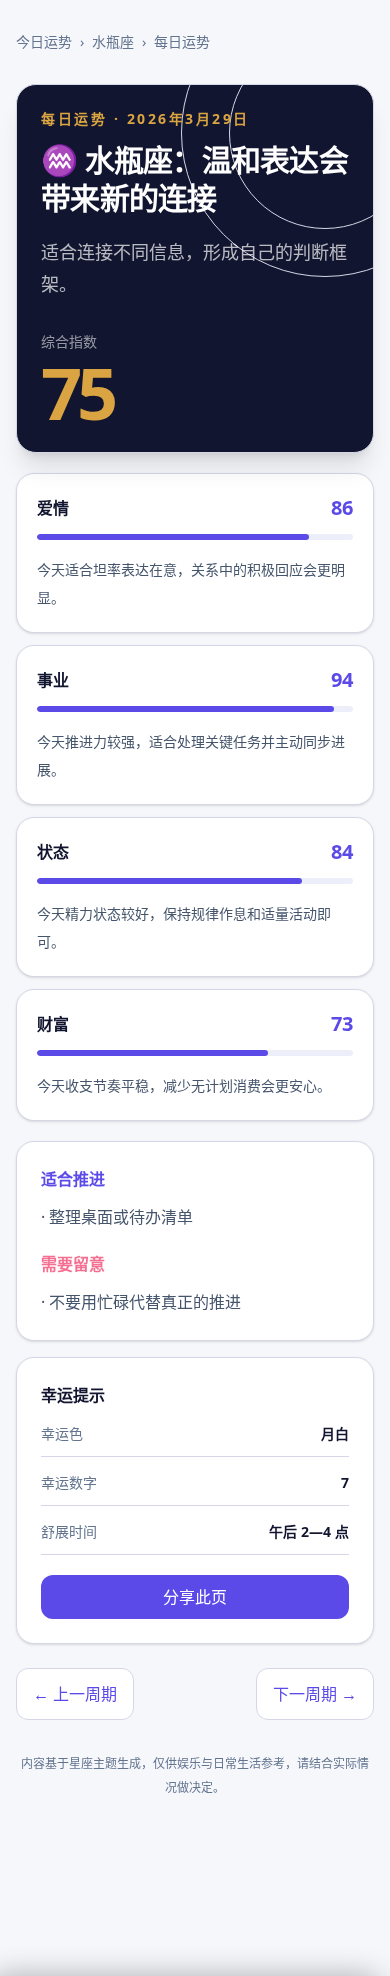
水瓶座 (113, 41)
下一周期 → (315, 1694)
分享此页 (195, 1597)
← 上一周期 (75, 1694)
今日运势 (44, 41)
